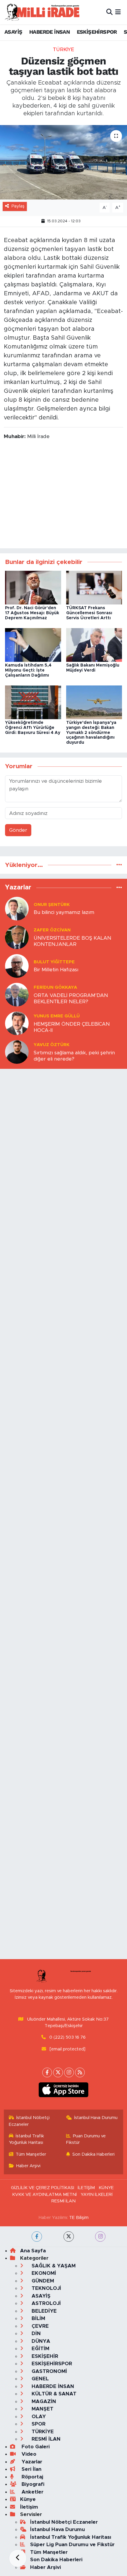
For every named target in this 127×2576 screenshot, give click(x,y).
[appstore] (64, 2091)
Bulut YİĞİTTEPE (54, 962)
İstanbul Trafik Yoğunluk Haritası (27, 2139)
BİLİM (38, 2318)
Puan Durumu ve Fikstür (86, 2139)
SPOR (38, 2424)
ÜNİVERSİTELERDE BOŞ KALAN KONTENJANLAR (73, 941)
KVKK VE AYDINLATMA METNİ (44, 2195)
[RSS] (80, 2072)
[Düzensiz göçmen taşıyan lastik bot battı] (63, 162)
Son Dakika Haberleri (93, 2154)
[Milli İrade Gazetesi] (42, 12)
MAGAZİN (43, 2401)
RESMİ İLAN (63, 2201)
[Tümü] (119, 865)
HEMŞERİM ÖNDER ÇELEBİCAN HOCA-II (72, 1027)
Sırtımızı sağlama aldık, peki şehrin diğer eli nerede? (74, 1056)
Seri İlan (31, 2469)
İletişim (29, 2507)
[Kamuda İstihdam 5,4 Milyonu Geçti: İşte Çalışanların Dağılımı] (33, 645)
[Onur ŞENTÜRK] (17, 908)
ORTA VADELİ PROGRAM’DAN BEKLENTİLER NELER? (71, 998)
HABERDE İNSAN (49, 32)
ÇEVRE (39, 2326)
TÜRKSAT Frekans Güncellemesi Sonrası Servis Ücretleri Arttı (89, 613)
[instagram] (100, 2237)
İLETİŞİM (86, 2188)
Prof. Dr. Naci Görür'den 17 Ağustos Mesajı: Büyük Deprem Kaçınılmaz (32, 613)
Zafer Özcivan (52, 930)
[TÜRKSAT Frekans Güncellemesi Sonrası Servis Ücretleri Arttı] (94, 587)
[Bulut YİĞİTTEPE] (17, 966)
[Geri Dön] (18, 2558)
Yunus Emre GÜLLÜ (57, 1016)
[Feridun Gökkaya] (17, 994)
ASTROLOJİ (45, 2303)
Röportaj (32, 2477)
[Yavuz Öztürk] (17, 1052)
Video (28, 2454)
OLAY (38, 2417)
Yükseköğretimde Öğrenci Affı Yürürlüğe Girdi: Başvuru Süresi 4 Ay (33, 728)
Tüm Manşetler (31, 2154)
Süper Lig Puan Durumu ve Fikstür (72, 2545)
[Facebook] (47, 2072)
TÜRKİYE (63, 50)
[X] (58, 2072)
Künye (28, 2499)
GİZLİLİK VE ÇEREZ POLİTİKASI (43, 2188)
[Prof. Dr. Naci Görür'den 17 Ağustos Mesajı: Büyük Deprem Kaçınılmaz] (33, 587)
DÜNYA (40, 2341)
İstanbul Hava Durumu (96, 2118)
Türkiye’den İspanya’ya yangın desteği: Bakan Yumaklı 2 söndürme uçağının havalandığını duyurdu (91, 733)
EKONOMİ (43, 2273)
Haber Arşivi (28, 2166)
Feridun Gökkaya (55, 987)
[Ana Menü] (118, 12)
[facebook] (37, 2237)
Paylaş (18, 206)
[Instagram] (69, 2072)
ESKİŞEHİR (44, 2356)
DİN (35, 2333)
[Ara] (109, 12)
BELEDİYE (43, 2311)
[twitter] (69, 2237)
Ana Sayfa (33, 2251)
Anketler (32, 2492)
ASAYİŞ (13, 32)
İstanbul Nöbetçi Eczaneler (29, 2121)
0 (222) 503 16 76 (67, 2037)
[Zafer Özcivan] (17, 937)
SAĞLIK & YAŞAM (53, 2266)
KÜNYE (106, 2188)
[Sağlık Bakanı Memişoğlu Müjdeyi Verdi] (94, 645)
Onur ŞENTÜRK (52, 905)
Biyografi (32, 2484)
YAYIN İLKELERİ (97, 2195)
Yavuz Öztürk (52, 1045)
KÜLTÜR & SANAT (53, 2394)
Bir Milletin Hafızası (56, 970)
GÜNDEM (42, 2281)
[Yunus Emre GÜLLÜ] (17, 1023)
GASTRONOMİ (49, 2371)
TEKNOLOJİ (46, 2288)
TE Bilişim (79, 2218)
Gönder (18, 830)
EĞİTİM (40, 2349)
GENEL (39, 2379)
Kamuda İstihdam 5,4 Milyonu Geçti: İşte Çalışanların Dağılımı (28, 670)
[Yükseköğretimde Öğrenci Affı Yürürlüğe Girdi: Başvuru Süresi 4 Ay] (33, 702)
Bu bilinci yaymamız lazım (64, 912)
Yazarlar (31, 2462)
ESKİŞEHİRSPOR (97, 32)
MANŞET (42, 2409)
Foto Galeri (35, 2447)
